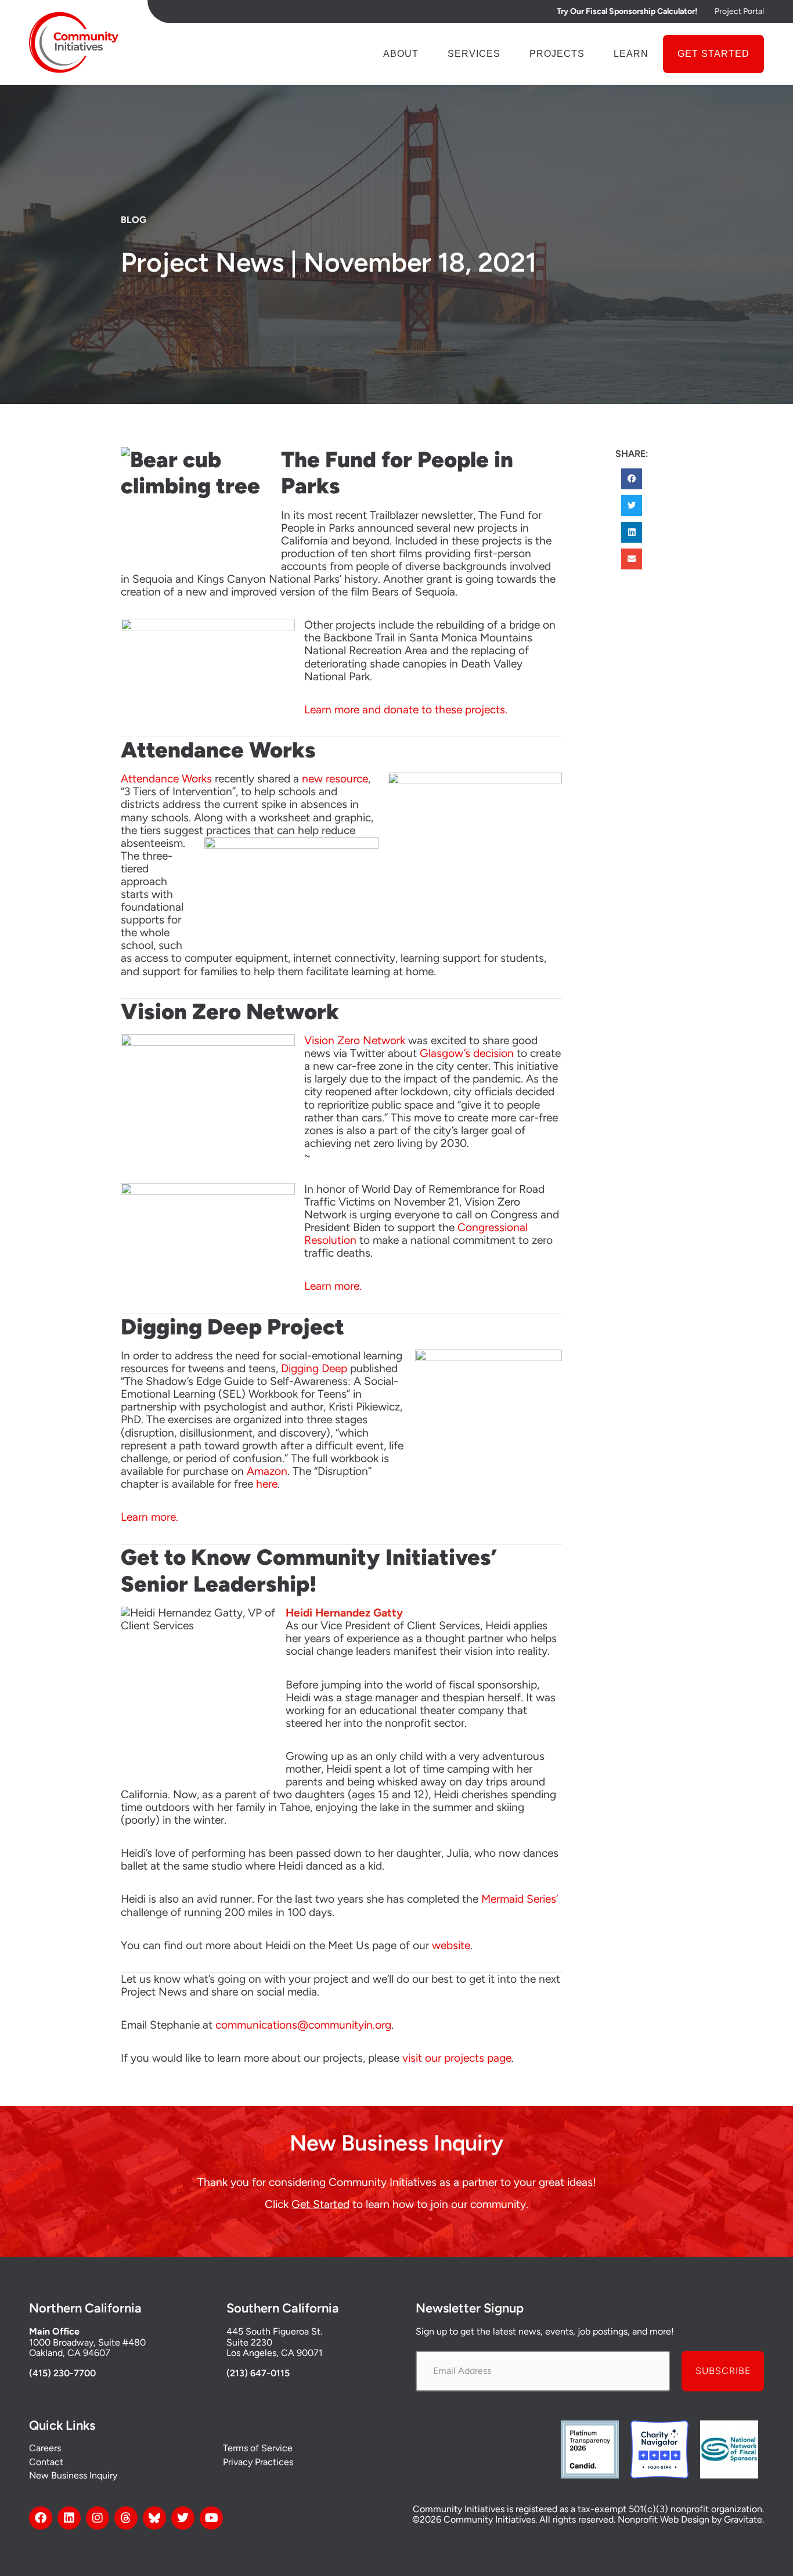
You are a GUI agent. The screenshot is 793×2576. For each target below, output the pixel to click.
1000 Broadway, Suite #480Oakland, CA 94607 (87, 2348)
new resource (335, 779)
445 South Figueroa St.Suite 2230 (274, 2337)
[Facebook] (41, 2518)
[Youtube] (211, 2518)
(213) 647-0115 (258, 2373)
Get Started (713, 54)
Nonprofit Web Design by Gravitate (690, 2519)
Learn (631, 54)
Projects (557, 54)
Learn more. (333, 1286)
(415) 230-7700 (62, 2373)
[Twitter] (183, 2518)
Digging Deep (314, 1368)
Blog (134, 220)
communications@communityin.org (303, 2025)
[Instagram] (98, 2518)
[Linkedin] (69, 2518)
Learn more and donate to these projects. (406, 710)
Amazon (267, 1471)
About (401, 54)
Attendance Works (166, 779)
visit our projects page (457, 2058)
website (451, 1945)
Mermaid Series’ (520, 1899)
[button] (632, 479)
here (267, 1484)
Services (474, 54)
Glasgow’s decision (467, 1053)
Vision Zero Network (355, 1040)
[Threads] (126, 2518)
